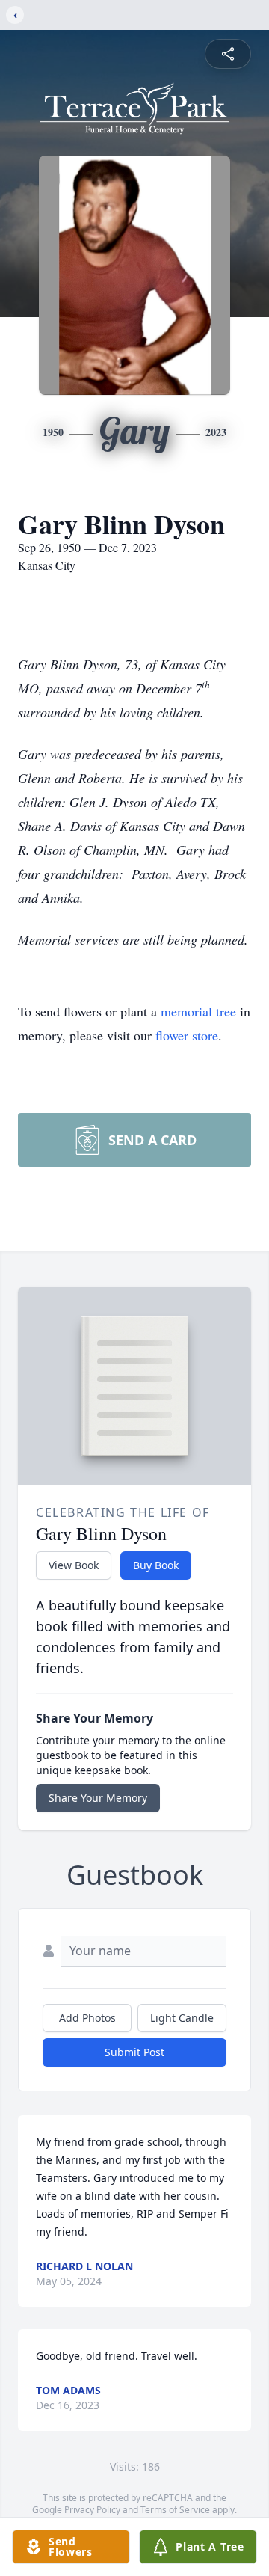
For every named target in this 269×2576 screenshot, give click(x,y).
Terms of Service (175, 2510)
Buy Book (156, 1565)
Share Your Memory (98, 1798)
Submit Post (134, 2052)
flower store (187, 1035)
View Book (74, 1565)
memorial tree (198, 1011)
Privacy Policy (92, 2510)
